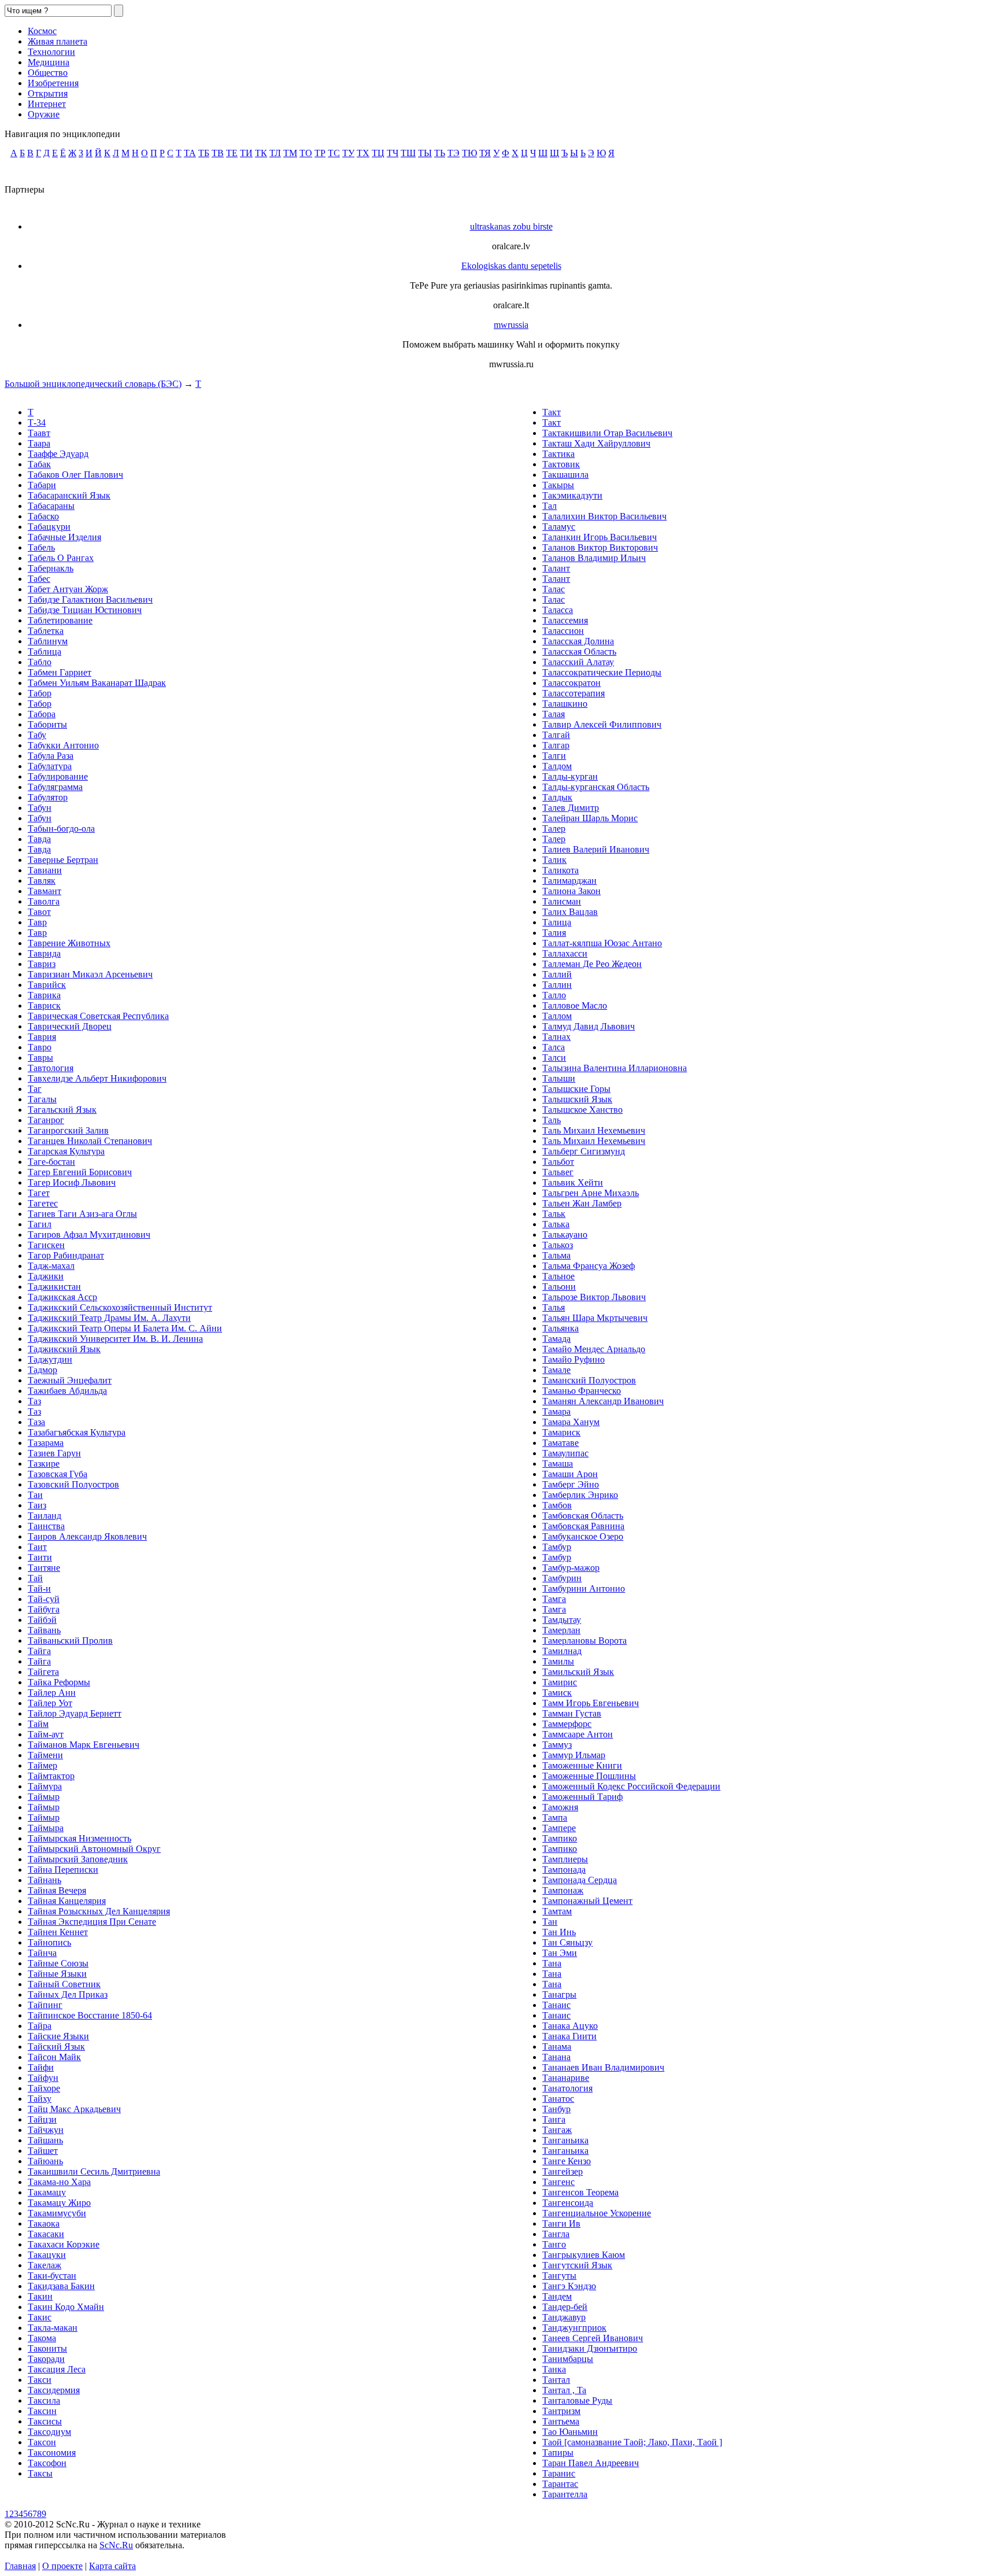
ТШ (408, 153)
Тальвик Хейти (573, 1182)
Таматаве (560, 1443)
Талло (554, 995)
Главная (20, 2566)
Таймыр (44, 1797)
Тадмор (42, 1370)
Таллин (557, 985)
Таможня (560, 1807)
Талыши (559, 1078)
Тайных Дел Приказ (68, 1994)
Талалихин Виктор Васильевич (604, 516)
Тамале (556, 1370)
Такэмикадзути (572, 495)
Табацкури (49, 527)
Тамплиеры (565, 1859)
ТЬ (440, 153)
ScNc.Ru (116, 2545)
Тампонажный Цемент (587, 1901)
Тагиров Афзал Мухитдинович (89, 1235)
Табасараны (51, 506)
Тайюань (45, 2161)
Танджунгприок (574, 2328)
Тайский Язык (56, 2047)
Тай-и (39, 1588)
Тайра (40, 2026)
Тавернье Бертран (63, 860)
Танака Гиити (569, 2036)
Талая (554, 714)
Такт (552, 412)
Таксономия (52, 2453)
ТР (320, 153)
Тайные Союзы (58, 1963)
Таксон (42, 2442)
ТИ (246, 153)
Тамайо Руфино (573, 1359)
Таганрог (46, 1120)
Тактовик (561, 464)
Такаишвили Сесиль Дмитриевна (94, 2171)
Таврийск (47, 985)
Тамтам (557, 1911)
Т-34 (37, 422)
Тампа (555, 1817)
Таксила (44, 2400)
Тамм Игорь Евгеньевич (591, 1703)
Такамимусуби (57, 2213)
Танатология (567, 2088)
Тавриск (44, 1005)
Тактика (558, 454)
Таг (35, 1089)
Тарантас (560, 2484)
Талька (556, 1224)
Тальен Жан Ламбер (582, 1203)
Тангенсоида (568, 2203)
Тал (550, 506)
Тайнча (42, 1953)
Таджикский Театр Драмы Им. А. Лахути (109, 1318)
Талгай (556, 735)
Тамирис (560, 1682)
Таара (39, 443)
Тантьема (561, 2421)
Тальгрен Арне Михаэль (591, 1193)
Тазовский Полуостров (73, 1484)
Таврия (42, 1037)
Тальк (554, 1214)
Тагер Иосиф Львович (72, 1182)
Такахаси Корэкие (64, 2244)
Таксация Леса (57, 2369)
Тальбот (558, 1162)
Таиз (37, 1505)
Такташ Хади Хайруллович (596, 443)
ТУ (348, 153)
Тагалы (42, 1099)
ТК (261, 153)
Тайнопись (49, 1942)
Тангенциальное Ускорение (597, 2213)
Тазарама (46, 1443)
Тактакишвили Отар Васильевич (607, 433)
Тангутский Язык (577, 2265)
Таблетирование (60, 620)
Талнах (556, 1037)
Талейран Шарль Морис (590, 818)
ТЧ (393, 153)
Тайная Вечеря (57, 1890)
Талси (554, 1058)
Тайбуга (44, 1609)
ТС (334, 153)
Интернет (47, 104)
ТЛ (275, 153)
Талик (554, 860)
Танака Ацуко (570, 2026)
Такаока (44, 2223)
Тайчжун (46, 2130)
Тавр (37, 922)
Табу (37, 735)
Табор (40, 693)
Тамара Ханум (571, 1422)
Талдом (557, 766)
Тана (552, 1963)
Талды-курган (570, 776)
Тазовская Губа (58, 1474)
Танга (554, 2119)
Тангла (556, 2234)
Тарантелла (565, 2494)
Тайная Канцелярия (67, 1901)
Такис (40, 2317)
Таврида (44, 953)
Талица (557, 922)
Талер (554, 828)
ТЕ (232, 153)
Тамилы (558, 1661)
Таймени (45, 1755)
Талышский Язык (577, 1099)
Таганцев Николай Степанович (90, 1141)
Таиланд (45, 1516)
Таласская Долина (578, 641)
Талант (556, 568)
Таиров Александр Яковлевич (87, 1536)
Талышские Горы (576, 1089)
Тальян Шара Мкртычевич (595, 1318)
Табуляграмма (55, 787)
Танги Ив (561, 2223)
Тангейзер (563, 2171)
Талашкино (565, 704)
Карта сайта (112, 2566)
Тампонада (564, 1870)
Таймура (45, 1786)
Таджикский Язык (64, 1349)
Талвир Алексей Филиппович (602, 724)
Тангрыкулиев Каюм (584, 2255)
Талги (554, 756)
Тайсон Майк (54, 2057)
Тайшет (43, 2151)
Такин (40, 2296)
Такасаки (46, 2234)
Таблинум (48, 641)
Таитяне (44, 1568)
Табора (42, 714)
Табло (40, 662)
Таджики (46, 1276)
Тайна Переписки (63, 1870)
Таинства (46, 1526)
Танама (557, 2047)
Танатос (558, 2099)
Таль (552, 1120)
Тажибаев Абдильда (67, 1391)
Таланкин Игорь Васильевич (600, 537)
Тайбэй (42, 1620)
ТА (190, 153)
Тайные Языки (57, 1974)
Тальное (558, 1276)
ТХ (363, 153)
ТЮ (469, 153)
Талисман (562, 901)
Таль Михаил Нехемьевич (594, 1130)
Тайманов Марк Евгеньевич (84, 1745)
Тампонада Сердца (580, 1880)
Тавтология (51, 1068)
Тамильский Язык (578, 1672)
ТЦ (378, 153)
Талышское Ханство (582, 1110)
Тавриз (42, 964)
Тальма (556, 1255)
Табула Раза (51, 756)
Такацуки (47, 2255)
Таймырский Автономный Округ (94, 1849)
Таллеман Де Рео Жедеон (592, 964)
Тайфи (41, 2067)
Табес (39, 579)
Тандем (557, 2296)
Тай (35, 1578)
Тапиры (558, 2453)
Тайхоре (44, 2088)
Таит (37, 1547)
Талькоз (558, 1245)
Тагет (39, 1193)
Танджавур (564, 2317)
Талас (554, 589)
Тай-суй (44, 1599)
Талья (554, 1307)
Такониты (47, 2348)
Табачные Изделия (64, 537)
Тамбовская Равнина (583, 1526)
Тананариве (566, 2078)
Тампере (559, 1828)
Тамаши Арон (570, 1474)
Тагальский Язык (62, 1110)
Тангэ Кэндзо (569, 2286)
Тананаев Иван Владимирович (603, 2067)
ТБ (204, 153)
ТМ (290, 153)
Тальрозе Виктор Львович (594, 1297)
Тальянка (560, 1328)
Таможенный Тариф (582, 1797)
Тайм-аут (46, 1734)
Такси (40, 2380)
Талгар (556, 745)
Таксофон (47, 2463)
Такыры (558, 485)
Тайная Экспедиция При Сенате (92, 1922)
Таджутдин (50, 1359)
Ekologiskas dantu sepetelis (511, 266)
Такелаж (45, 2265)
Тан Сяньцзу (567, 1942)
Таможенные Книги (582, 1765)
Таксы (40, 2473)
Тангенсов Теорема (580, 2192)
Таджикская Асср (62, 1297)
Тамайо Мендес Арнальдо (594, 1349)
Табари (42, 485)
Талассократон (571, 683)
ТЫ (425, 153)
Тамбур (557, 1547)
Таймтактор (51, 1776)
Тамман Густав (572, 1713)
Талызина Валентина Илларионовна (615, 1068)
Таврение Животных (69, 943)
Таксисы (45, 2421)
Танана (556, 2057)
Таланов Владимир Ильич (594, 558)
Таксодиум (49, 2432)
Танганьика (565, 2140)
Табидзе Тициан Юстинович (85, 610)
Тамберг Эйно (571, 1484)
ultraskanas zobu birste (511, 226)
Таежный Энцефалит (70, 1380)
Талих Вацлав (570, 912)
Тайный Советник (64, 1984)
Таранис (559, 2473)
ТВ (218, 153)
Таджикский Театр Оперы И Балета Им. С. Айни (125, 1328)
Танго (554, 2244)
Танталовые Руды (577, 2400)
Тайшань (45, 2140)
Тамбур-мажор (571, 1568)
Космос (42, 31)
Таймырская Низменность (79, 1838)
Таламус (559, 527)
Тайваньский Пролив (70, 1641)
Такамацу (47, 2192)
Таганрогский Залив (68, 1130)
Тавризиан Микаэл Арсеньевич (90, 974)
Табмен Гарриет (60, 672)
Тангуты (559, 2276)
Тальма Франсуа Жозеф (589, 1266)
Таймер (42, 1765)
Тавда (39, 839)
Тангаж (557, 2130)
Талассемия (565, 620)
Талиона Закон (571, 891)
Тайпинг (45, 2005)
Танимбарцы (568, 2359)
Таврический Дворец (70, 1026)
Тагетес (43, 1203)
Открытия (48, 93)
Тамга (554, 1599)
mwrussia (511, 325)
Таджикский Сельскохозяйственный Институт (120, 1307)
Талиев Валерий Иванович (596, 849)
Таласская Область (579, 652)
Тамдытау (562, 1620)
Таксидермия (54, 2390)
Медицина (49, 62)
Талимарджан (569, 881)
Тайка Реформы (59, 1682)
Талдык (557, 797)
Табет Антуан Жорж (68, 589)
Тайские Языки (58, 2036)
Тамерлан (561, 1630)
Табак (39, 464)
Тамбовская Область (583, 1516)
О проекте (62, 2566)
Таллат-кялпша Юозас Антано (602, 943)
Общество (48, 73)
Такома (42, 2338)
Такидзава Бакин (61, 2286)
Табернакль (51, 568)
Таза (36, 1422)
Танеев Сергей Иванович (593, 2338)
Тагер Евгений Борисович (80, 1172)
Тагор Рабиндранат (66, 1255)
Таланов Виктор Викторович (600, 547)
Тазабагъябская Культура (77, 1432)
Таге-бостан (51, 1162)
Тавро (40, 1047)
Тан (550, 1922)
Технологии (51, 52)
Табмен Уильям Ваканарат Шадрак (97, 683)
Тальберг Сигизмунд (584, 1151)
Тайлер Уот (50, 1703)
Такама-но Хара (59, 2182)
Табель (41, 547)
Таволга (44, 901)
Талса (554, 1047)
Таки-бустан (52, 2276)
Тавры (40, 1058)
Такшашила (565, 475)
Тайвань (44, 1630)
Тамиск (557, 1693)
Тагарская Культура (66, 1151)
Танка (554, 2369)
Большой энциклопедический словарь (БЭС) (93, 384)
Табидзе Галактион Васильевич (90, 599)
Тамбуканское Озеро (583, 1536)
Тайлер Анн (52, 1693)
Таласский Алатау (578, 662)
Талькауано (565, 1235)
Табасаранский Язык (69, 495)
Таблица (45, 652)
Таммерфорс (567, 1724)
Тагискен (46, 1245)
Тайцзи (42, 2119)
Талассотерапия (573, 693)
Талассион (563, 631)
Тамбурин (562, 1578)
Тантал (556, 2380)
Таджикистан (54, 1287)
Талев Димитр (571, 808)
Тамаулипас (565, 1453)
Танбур (556, 2109)
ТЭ (454, 153)
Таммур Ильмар (574, 1755)
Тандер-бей (565, 2307)
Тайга (39, 1651)
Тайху (40, 2099)
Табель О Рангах (61, 558)
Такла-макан (53, 2328)
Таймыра (46, 1828)
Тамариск (561, 1432)
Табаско (43, 516)
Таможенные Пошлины (589, 1776)
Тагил (40, 1224)
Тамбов (557, 1505)
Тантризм (561, 2411)
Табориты (47, 724)
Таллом (557, 1016)
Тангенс (558, 2182)
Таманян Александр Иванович (603, 1401)
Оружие (44, 114)
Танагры (559, 1994)
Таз (34, 1401)
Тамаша (558, 1464)
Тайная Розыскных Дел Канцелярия (99, 1911)
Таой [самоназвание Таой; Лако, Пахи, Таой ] (632, 2442)
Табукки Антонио (63, 745)
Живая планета (58, 41)
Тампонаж (563, 1890)
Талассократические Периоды (602, 672)
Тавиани (45, 870)
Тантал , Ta (564, 2390)
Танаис (556, 2005)
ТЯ (485, 153)
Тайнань (45, 1880)
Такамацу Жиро (59, 2203)
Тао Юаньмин (570, 2432)
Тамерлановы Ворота (584, 1641)
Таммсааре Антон (578, 1734)
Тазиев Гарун (54, 1453)
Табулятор (48, 797)
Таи (35, 1495)
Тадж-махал (51, 1266)
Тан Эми (560, 1953)
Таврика (44, 995)
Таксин (42, 2411)
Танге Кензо (567, 2161)
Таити (40, 1557)
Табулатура (50, 766)
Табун (40, 808)
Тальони (559, 1287)
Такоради (46, 2359)
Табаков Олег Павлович (75, 475)
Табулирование (58, 776)
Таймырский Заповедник (78, 1859)
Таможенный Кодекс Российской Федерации (631, 1786)
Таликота (560, 870)
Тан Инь (559, 1932)
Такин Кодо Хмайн (66, 2307)
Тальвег (558, 1172)
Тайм (38, 1724)
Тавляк (42, 881)
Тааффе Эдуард (58, 454)
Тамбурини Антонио (584, 1588)
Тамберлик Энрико (580, 1495)
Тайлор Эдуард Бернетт (75, 1713)
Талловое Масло (575, 1005)
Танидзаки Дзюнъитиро (590, 2348)
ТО (306, 153)
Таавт (39, 433)
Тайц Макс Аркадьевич (74, 2109)
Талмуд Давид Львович (589, 1026)
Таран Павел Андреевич (591, 2463)
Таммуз (557, 1745)
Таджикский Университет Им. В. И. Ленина (115, 1339)
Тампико (560, 1838)
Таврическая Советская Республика (98, 1016)
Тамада (556, 1339)
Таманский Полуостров (589, 1380)
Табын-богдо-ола (61, 828)
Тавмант (45, 891)
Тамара (556, 1411)
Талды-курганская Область (596, 787)
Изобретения (53, 83)
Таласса (558, 610)
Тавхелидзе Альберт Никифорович (97, 1078)
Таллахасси (565, 953)
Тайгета (43, 1672)
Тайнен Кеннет (58, 1932)
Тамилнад (562, 1651)
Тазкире (44, 1464)
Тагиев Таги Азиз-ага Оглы (82, 1214)
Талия (554, 933)
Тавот (39, 912)
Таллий (557, 974)
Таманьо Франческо (582, 1391)
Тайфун (43, 2078)
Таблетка (46, 631)
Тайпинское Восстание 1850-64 (90, 2015)
